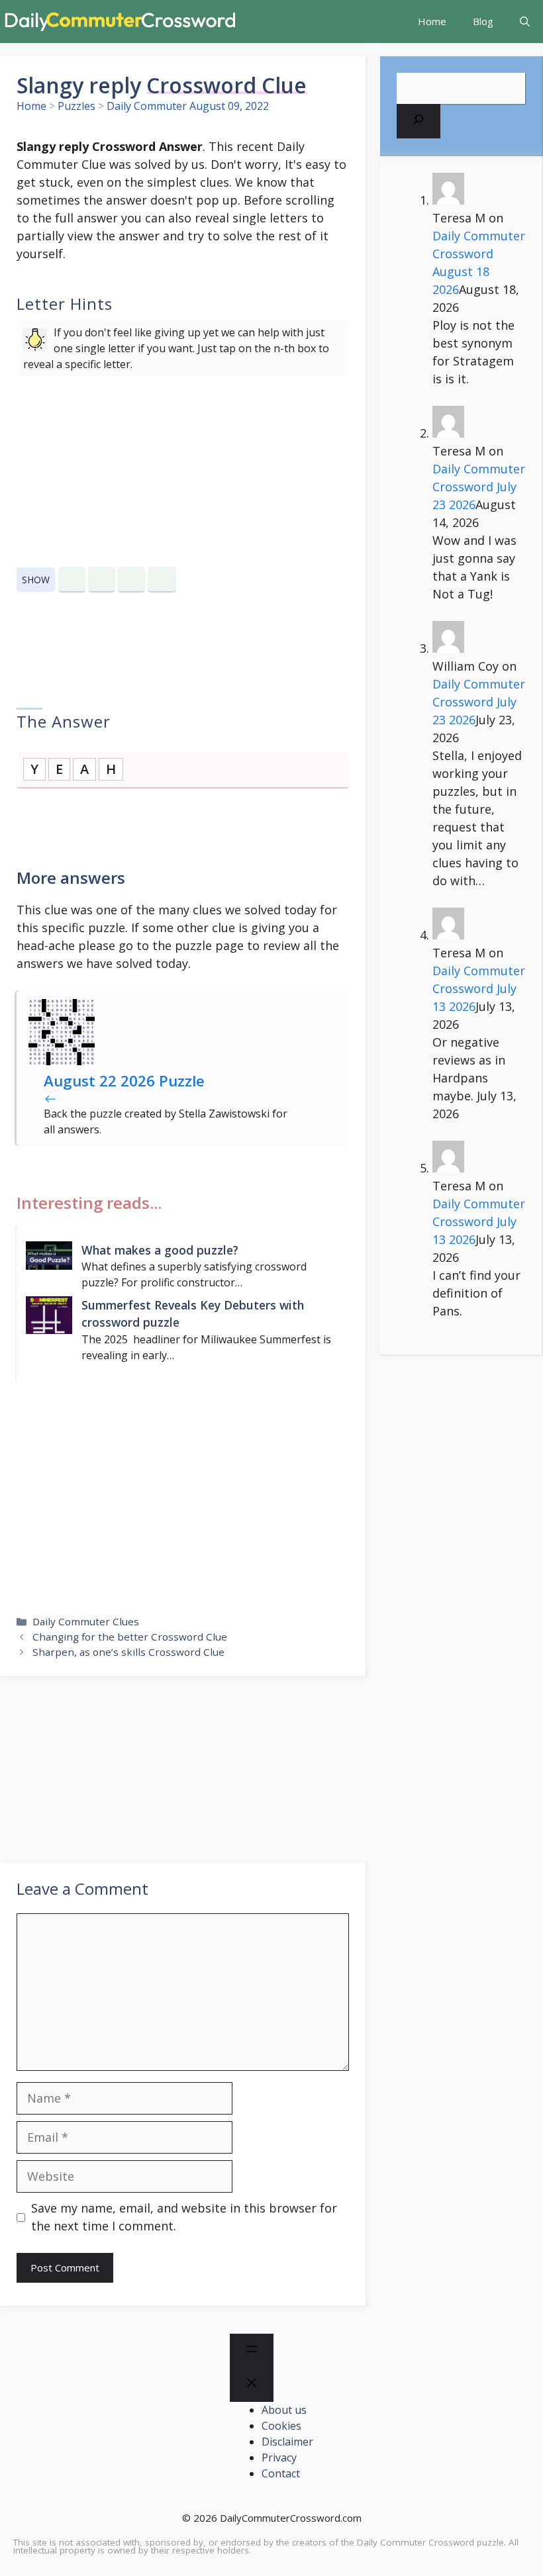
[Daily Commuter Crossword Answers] (119, 22)
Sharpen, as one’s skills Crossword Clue (128, 1652)
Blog (483, 21)
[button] (525, 22)
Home (432, 21)
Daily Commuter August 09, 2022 (188, 106)
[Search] (419, 121)
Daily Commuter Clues (86, 1621)
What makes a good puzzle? (160, 1250)
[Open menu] (252, 2351)
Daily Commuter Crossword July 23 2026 (479, 487)
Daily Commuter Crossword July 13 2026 (479, 988)
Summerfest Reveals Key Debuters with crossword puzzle (193, 1313)
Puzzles (76, 106)
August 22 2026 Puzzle (124, 1081)
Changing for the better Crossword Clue (130, 1637)
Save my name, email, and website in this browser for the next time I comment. (184, 2217)
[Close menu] (252, 2385)
